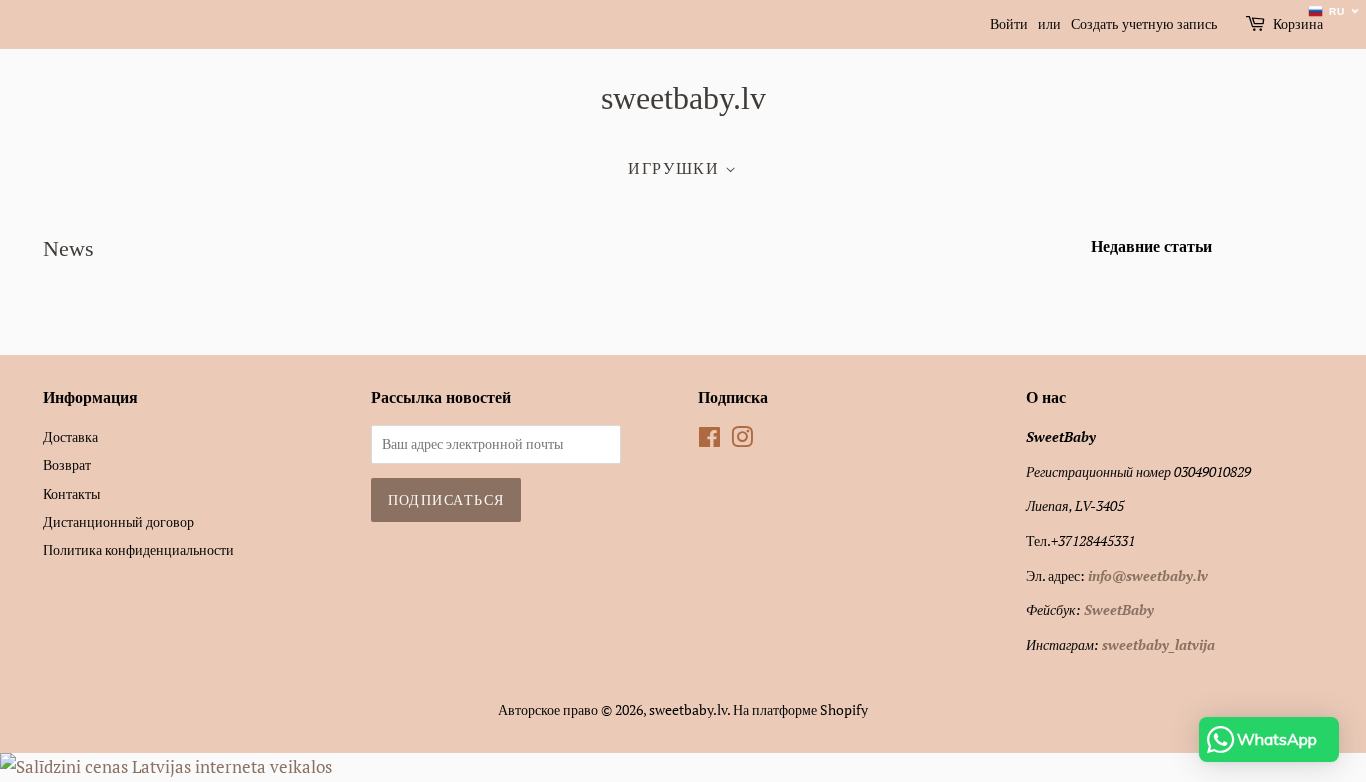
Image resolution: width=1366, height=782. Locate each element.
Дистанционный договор (118, 521)
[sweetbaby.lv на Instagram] (742, 440)
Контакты (71, 493)
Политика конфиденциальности (138, 549)
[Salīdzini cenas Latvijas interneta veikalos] (166, 766)
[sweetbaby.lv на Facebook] (709, 440)
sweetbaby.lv (683, 98)
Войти (1009, 24)
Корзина (1298, 24)
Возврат (67, 464)
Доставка (70, 436)
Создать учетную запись (1144, 24)
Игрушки (676, 168)
